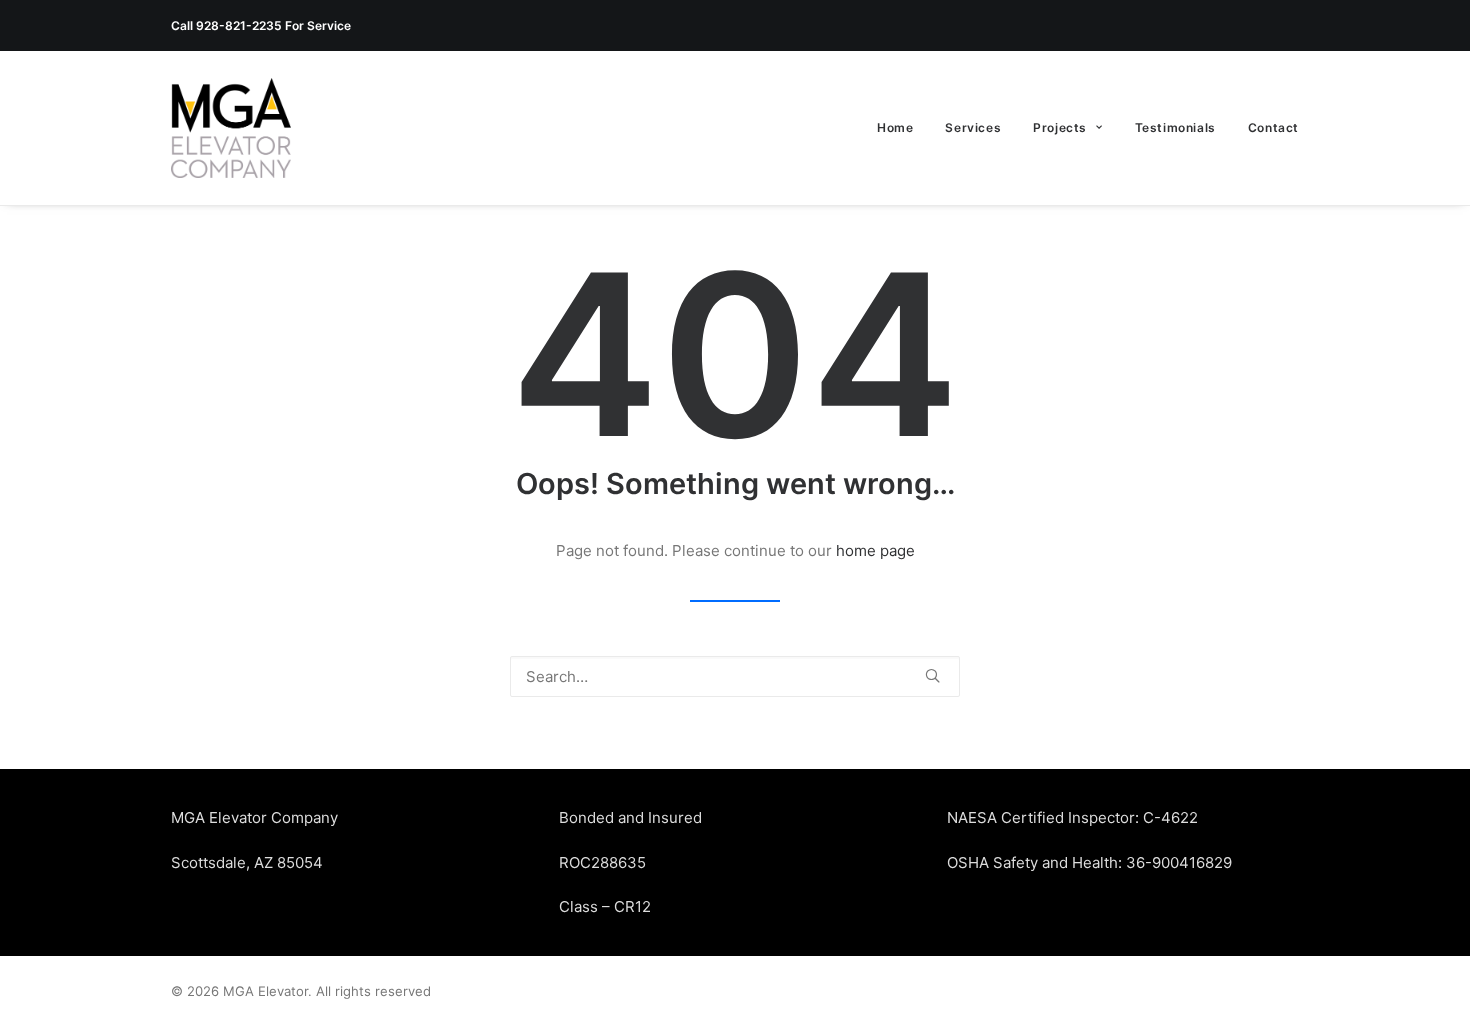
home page (875, 550)
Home (895, 127)
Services (973, 127)
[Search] (735, 676)
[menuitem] (902, 128)
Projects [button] (1060, 127)
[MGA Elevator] (231, 128)
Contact (1273, 127)
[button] (932, 675)
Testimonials (1175, 127)
